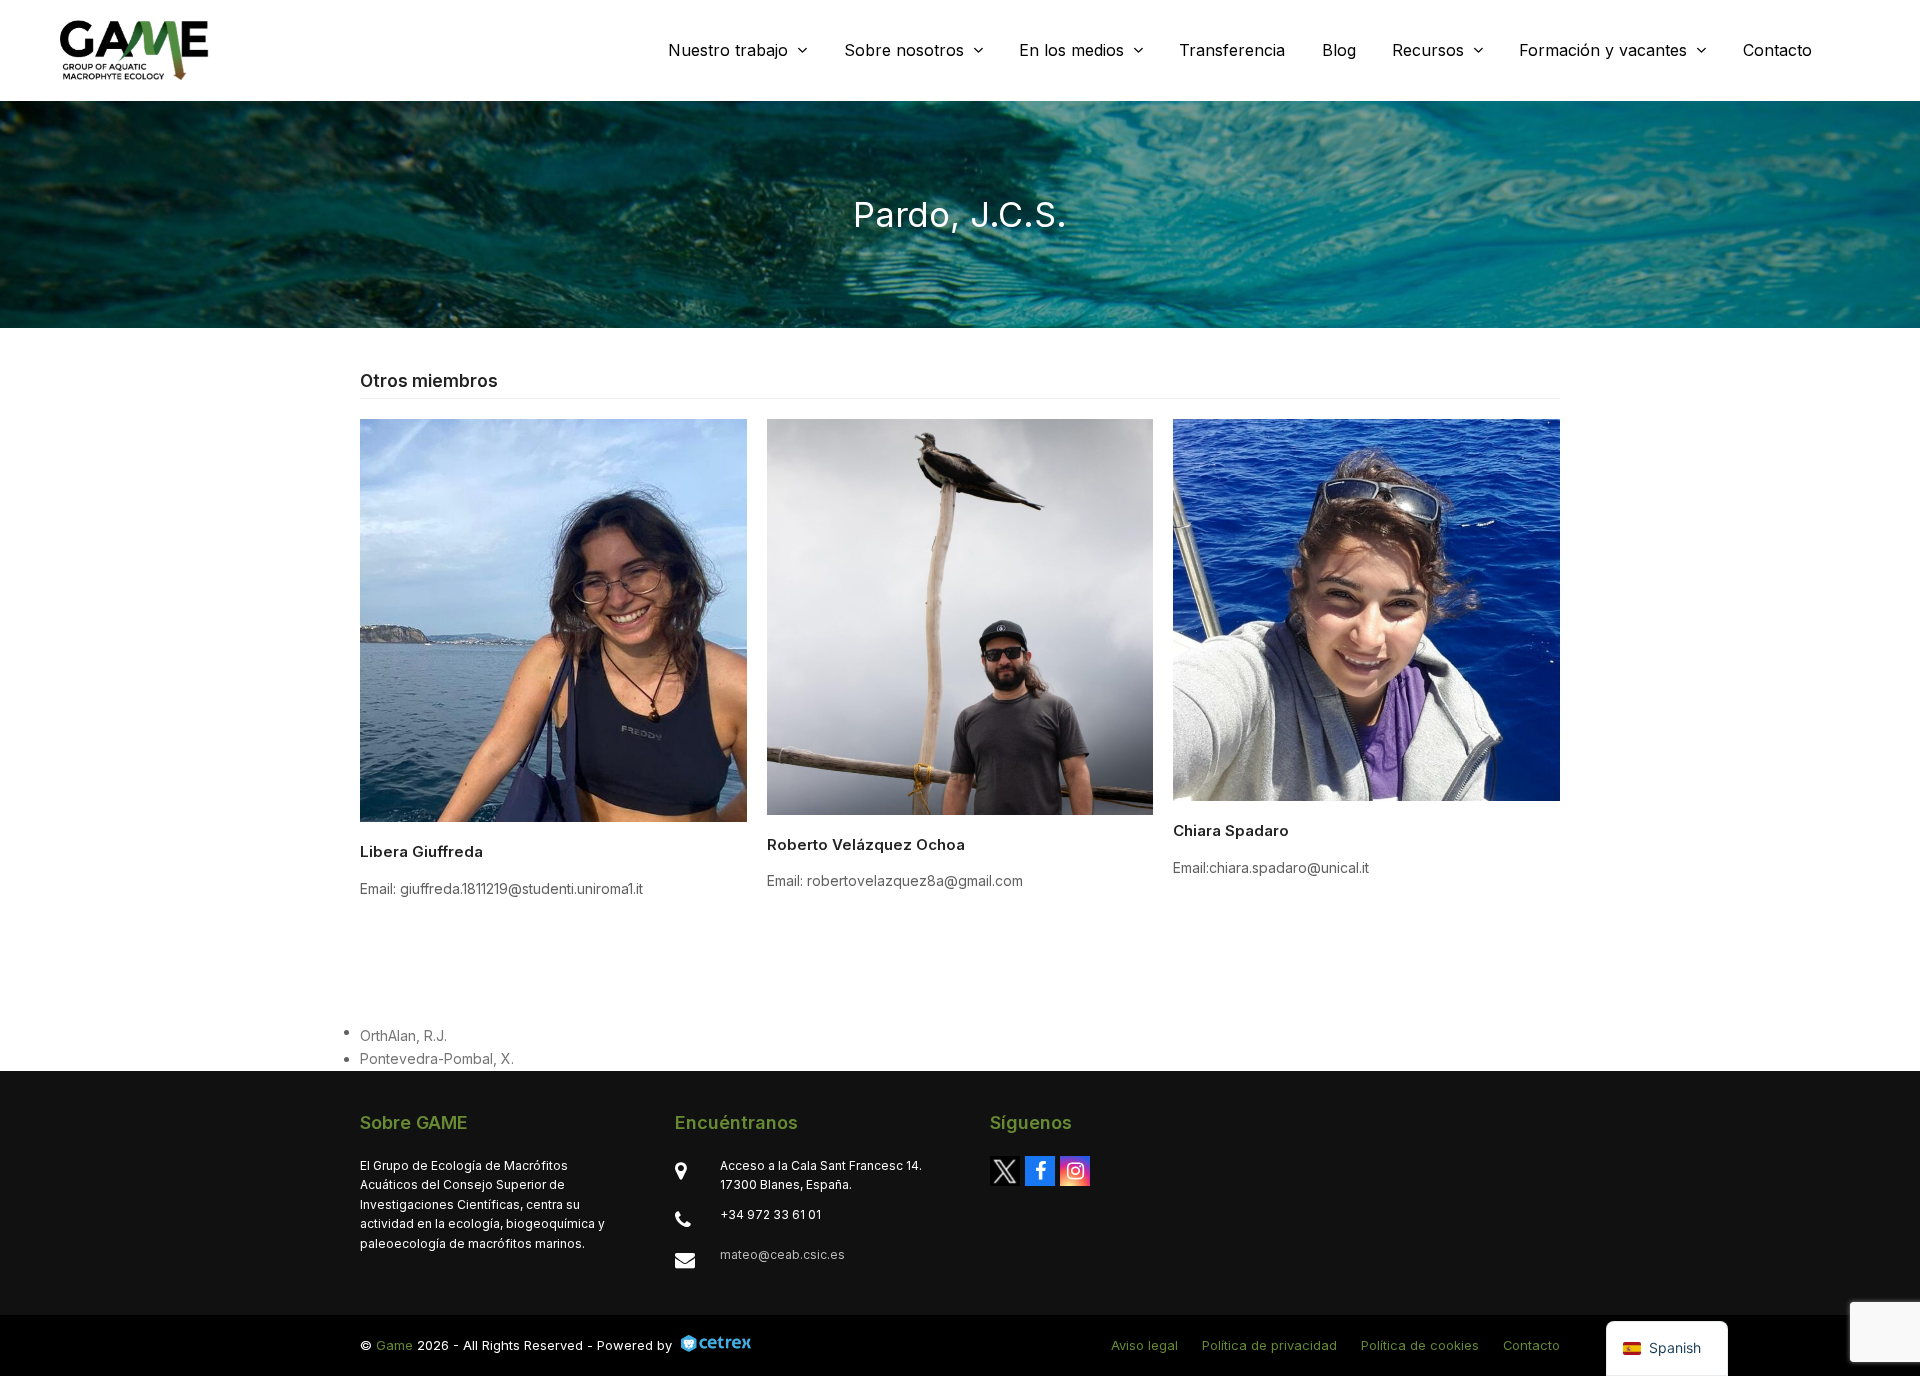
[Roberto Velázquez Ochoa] (960, 615)
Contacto (1531, 1345)
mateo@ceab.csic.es (782, 1254)
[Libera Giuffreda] (553, 619)
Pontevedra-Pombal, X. (437, 1058)
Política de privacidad (1269, 1345)
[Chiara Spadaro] (1366, 608)
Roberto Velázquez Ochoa (866, 844)
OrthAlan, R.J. (403, 1035)
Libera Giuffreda (421, 851)
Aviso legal (1144, 1345)
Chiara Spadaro (1231, 830)
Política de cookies (1420, 1345)
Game (394, 1345)
